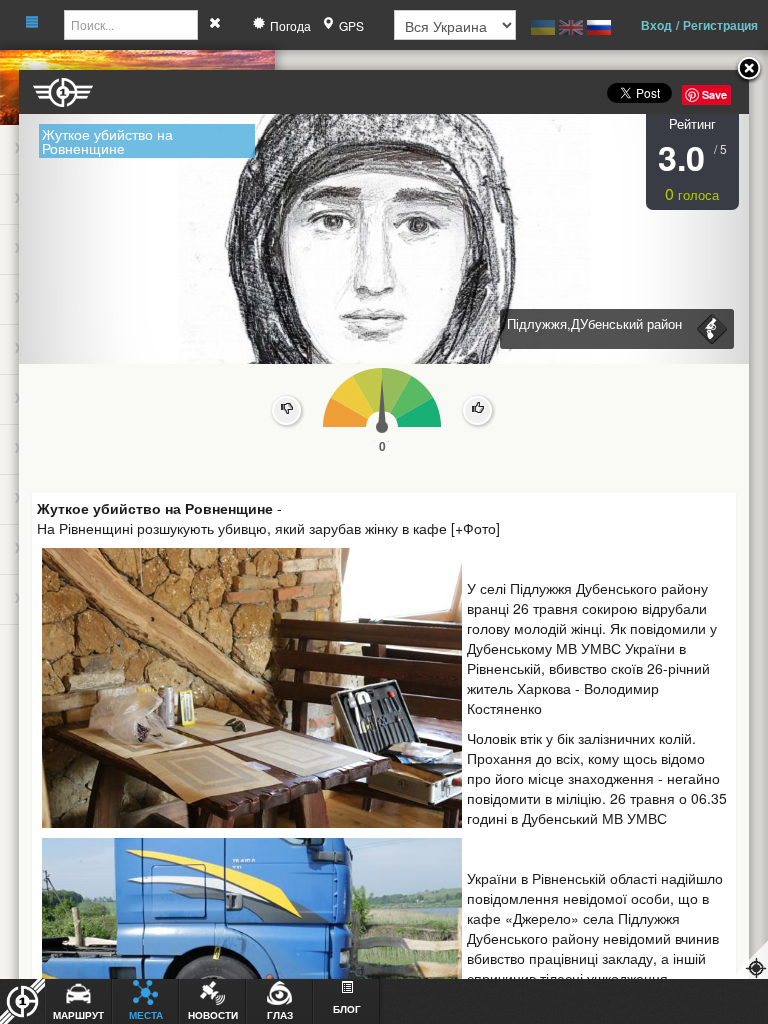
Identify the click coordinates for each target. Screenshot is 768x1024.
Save (714, 94)
